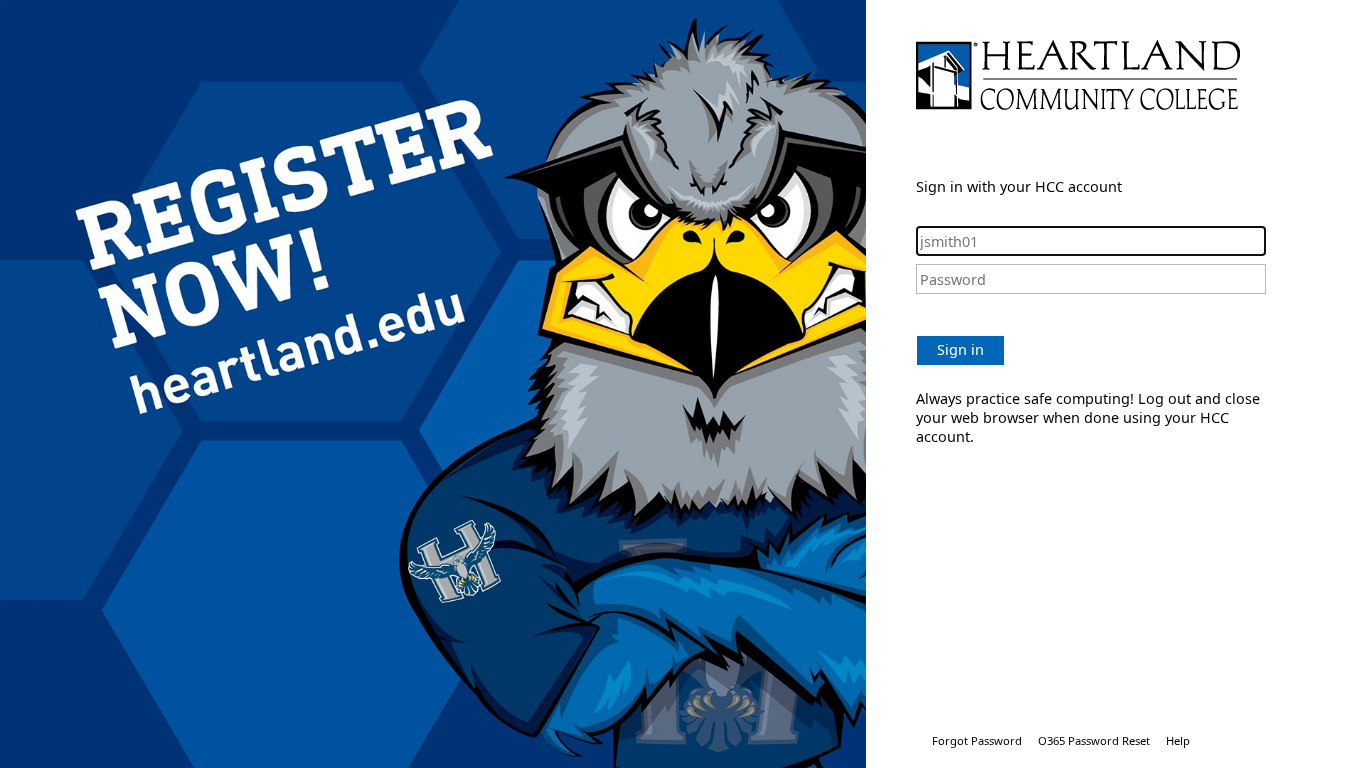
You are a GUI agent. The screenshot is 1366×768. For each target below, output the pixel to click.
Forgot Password (977, 740)
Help (1178, 740)
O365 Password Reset (1094, 740)
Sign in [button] (960, 349)
